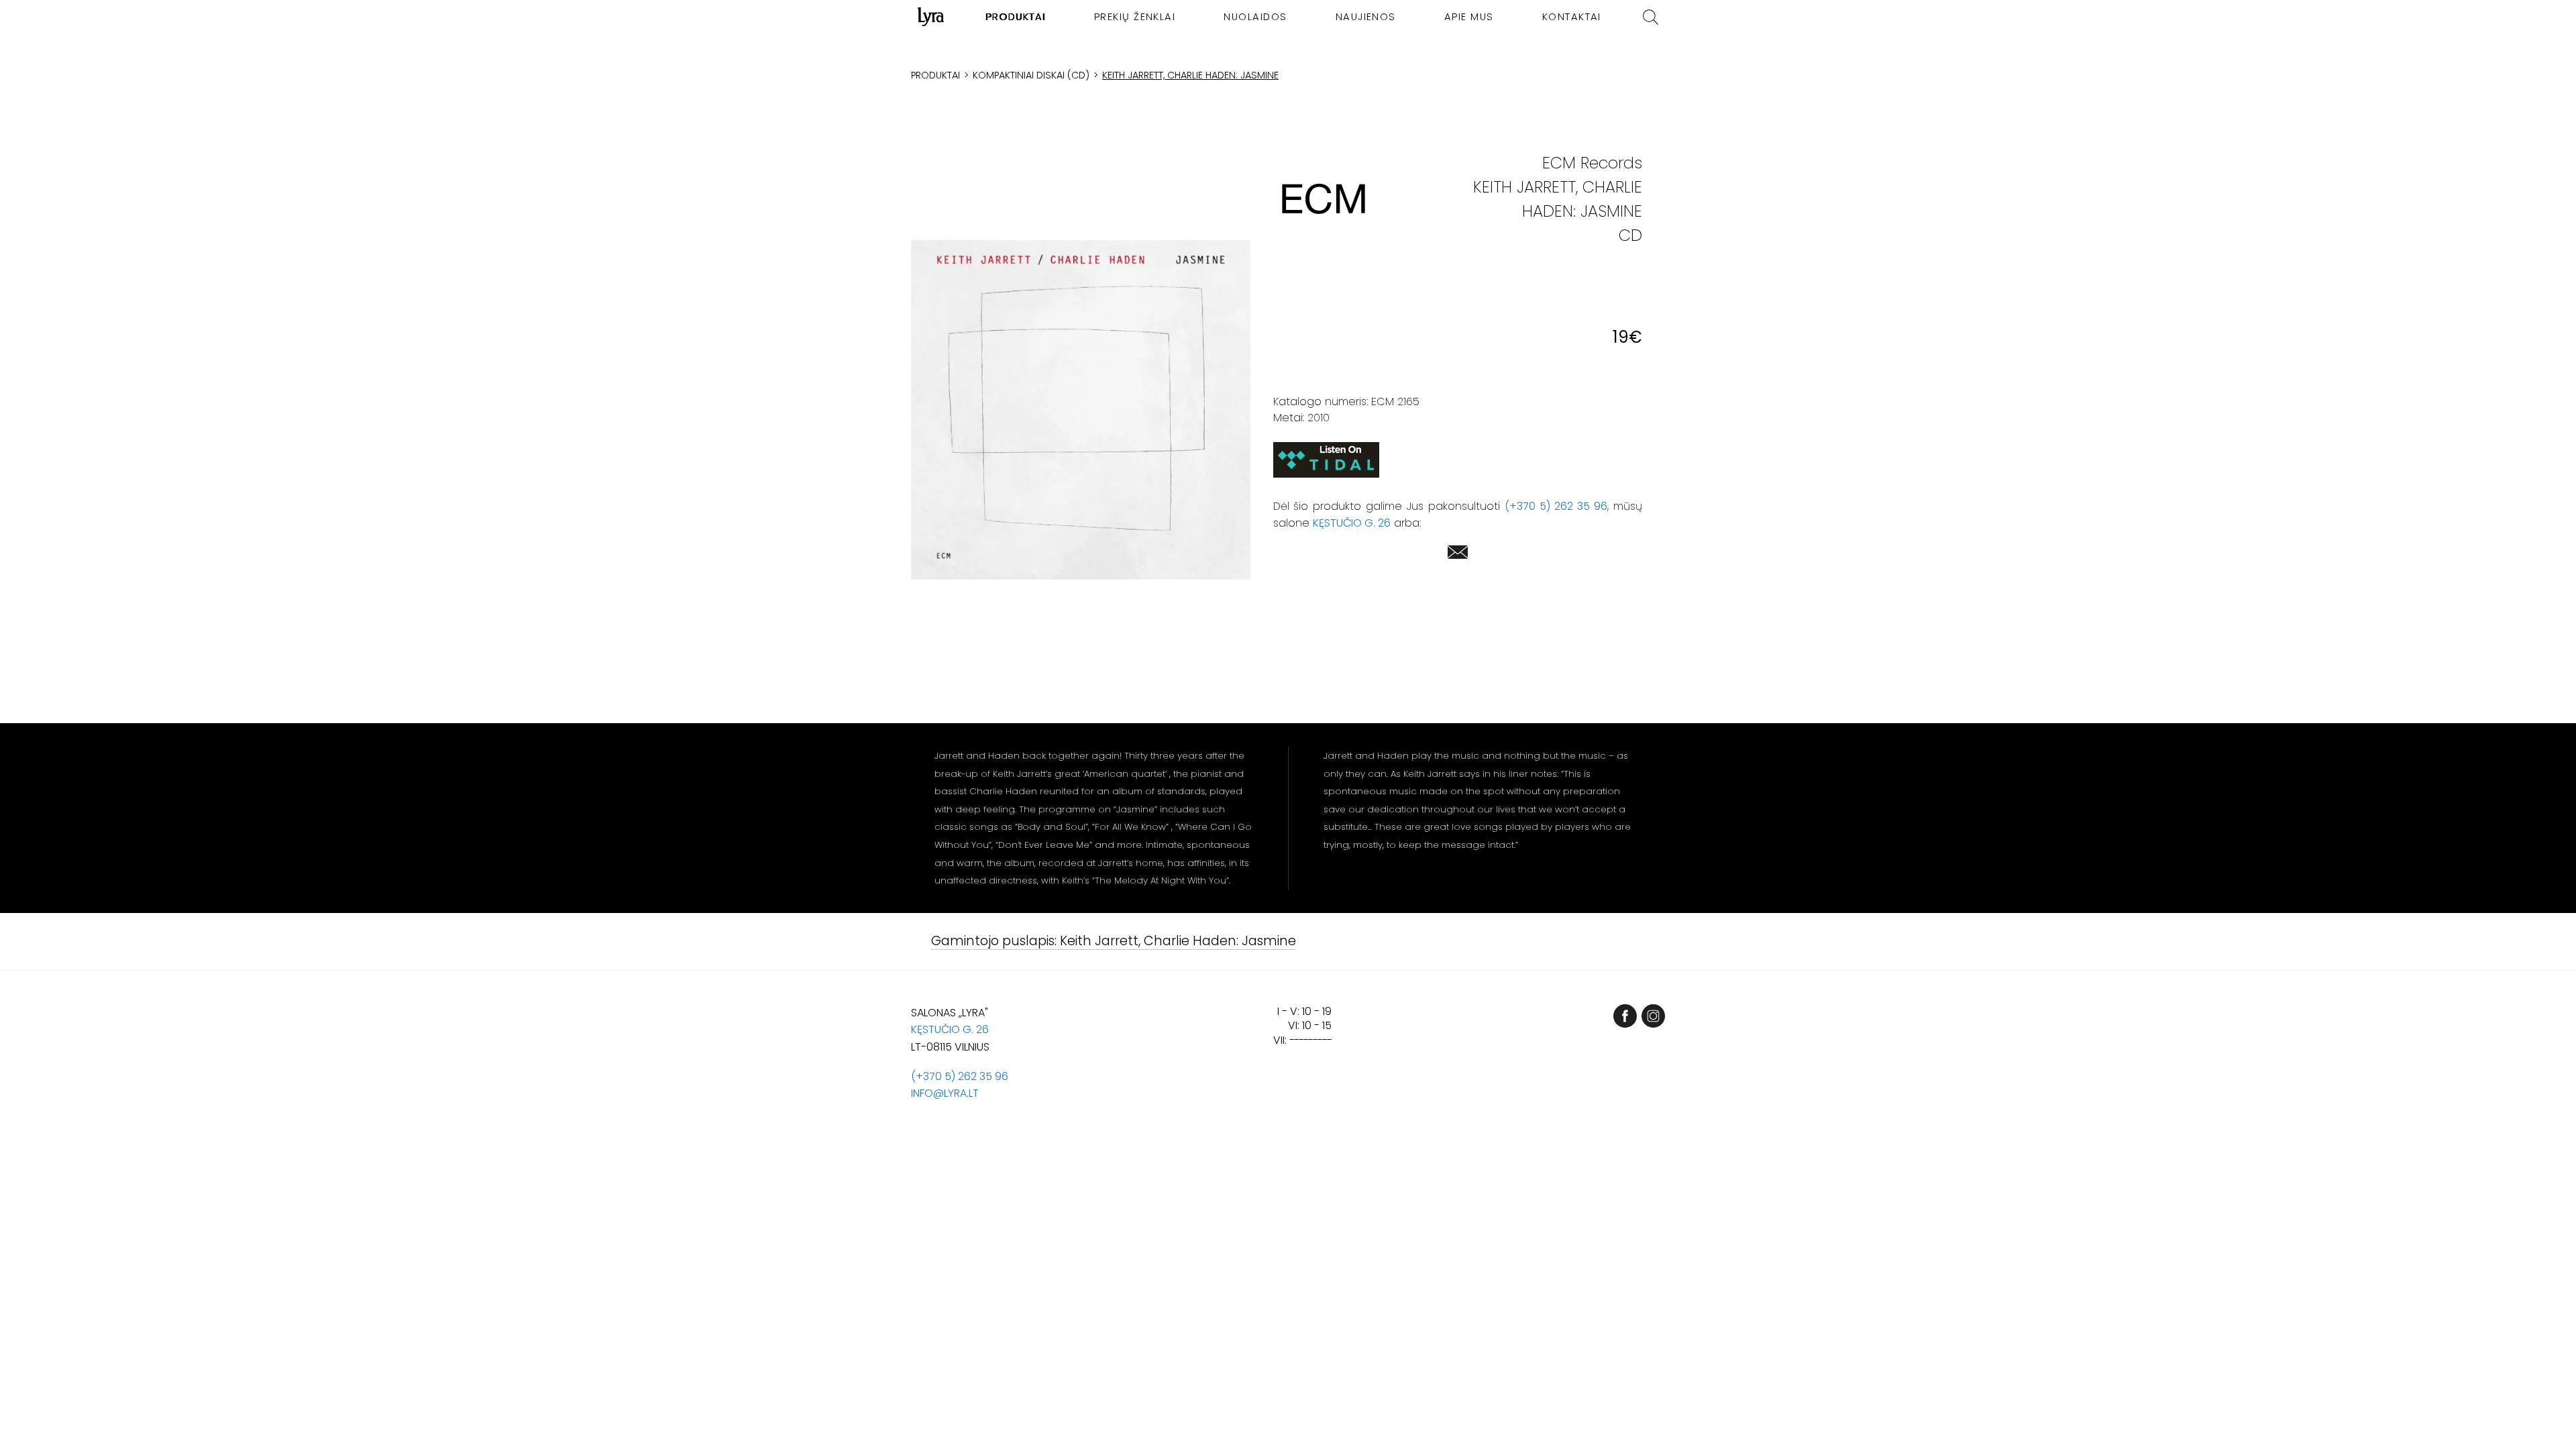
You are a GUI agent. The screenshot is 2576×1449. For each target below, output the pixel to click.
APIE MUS (1469, 17)
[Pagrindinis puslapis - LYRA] (931, 17)
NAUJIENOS (1366, 17)
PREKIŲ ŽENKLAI (1135, 17)
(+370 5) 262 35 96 (1556, 506)
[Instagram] (1653, 1016)
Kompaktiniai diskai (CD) (1031, 75)
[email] (1458, 554)
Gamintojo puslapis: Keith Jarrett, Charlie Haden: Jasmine (1114, 942)
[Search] (1651, 17)
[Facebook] (1625, 1016)
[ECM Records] (1324, 199)
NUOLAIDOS (1255, 17)
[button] (1081, 410)
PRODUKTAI (1016, 17)
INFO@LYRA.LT (945, 1093)
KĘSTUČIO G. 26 (1352, 523)
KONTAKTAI (1572, 17)
